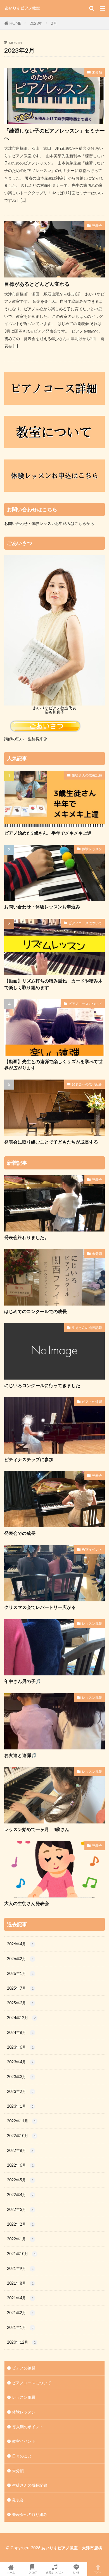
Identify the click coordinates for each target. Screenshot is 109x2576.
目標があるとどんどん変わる (37, 284)
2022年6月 (20, 2165)
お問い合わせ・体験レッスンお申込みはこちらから (49, 523)
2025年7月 (20, 1988)
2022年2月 (20, 2224)
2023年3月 (20, 2077)
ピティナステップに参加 (29, 1459)
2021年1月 (20, 2327)
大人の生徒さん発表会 (27, 1903)
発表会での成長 (20, 1533)
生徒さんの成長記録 (87, 775)
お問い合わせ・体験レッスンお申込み (42, 907)
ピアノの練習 (92, 1402)
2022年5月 (20, 2180)
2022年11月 (21, 2121)
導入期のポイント (28, 2427)
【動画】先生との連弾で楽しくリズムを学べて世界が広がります (53, 1065)
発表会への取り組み (87, 1084)
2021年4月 (20, 2298)
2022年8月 (20, 2150)
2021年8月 (20, 2283)
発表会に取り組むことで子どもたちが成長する (51, 1142)
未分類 (97, 72)
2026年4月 (20, 1944)
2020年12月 (21, 2342)
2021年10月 (21, 2254)
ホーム (11, 2572)
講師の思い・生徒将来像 (26, 739)
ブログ (33, 2572)
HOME (15, 23)
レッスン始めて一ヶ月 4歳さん (37, 1829)
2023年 (36, 23)
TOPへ (98, 2572)
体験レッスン (92, 849)
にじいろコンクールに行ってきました (42, 1385)
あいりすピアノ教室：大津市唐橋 (72, 2548)
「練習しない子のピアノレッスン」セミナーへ (54, 134)
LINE (76, 2572)
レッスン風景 (92, 1623)
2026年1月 (20, 1973)
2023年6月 (20, 2047)
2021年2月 (20, 2313)
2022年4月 (20, 2195)
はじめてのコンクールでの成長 (35, 1311)
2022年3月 (20, 2209)
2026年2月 (20, 1959)
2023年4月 (20, 2062)
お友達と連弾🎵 (20, 1755)
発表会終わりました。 (27, 1237)
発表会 (97, 226)
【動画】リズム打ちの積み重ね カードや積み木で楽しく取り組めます (53, 984)
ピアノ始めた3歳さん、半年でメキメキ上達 (48, 833)
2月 (54, 23)
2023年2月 (20, 2091)
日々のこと (22, 2456)
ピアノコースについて (85, 923)
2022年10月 (21, 2136)
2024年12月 (21, 2018)
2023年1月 (20, 2106)
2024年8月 (20, 2032)
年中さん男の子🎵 (22, 1681)
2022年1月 (20, 2239)
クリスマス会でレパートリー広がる (40, 1607)
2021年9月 (20, 2268)
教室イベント (92, 1549)
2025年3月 (20, 2003)
